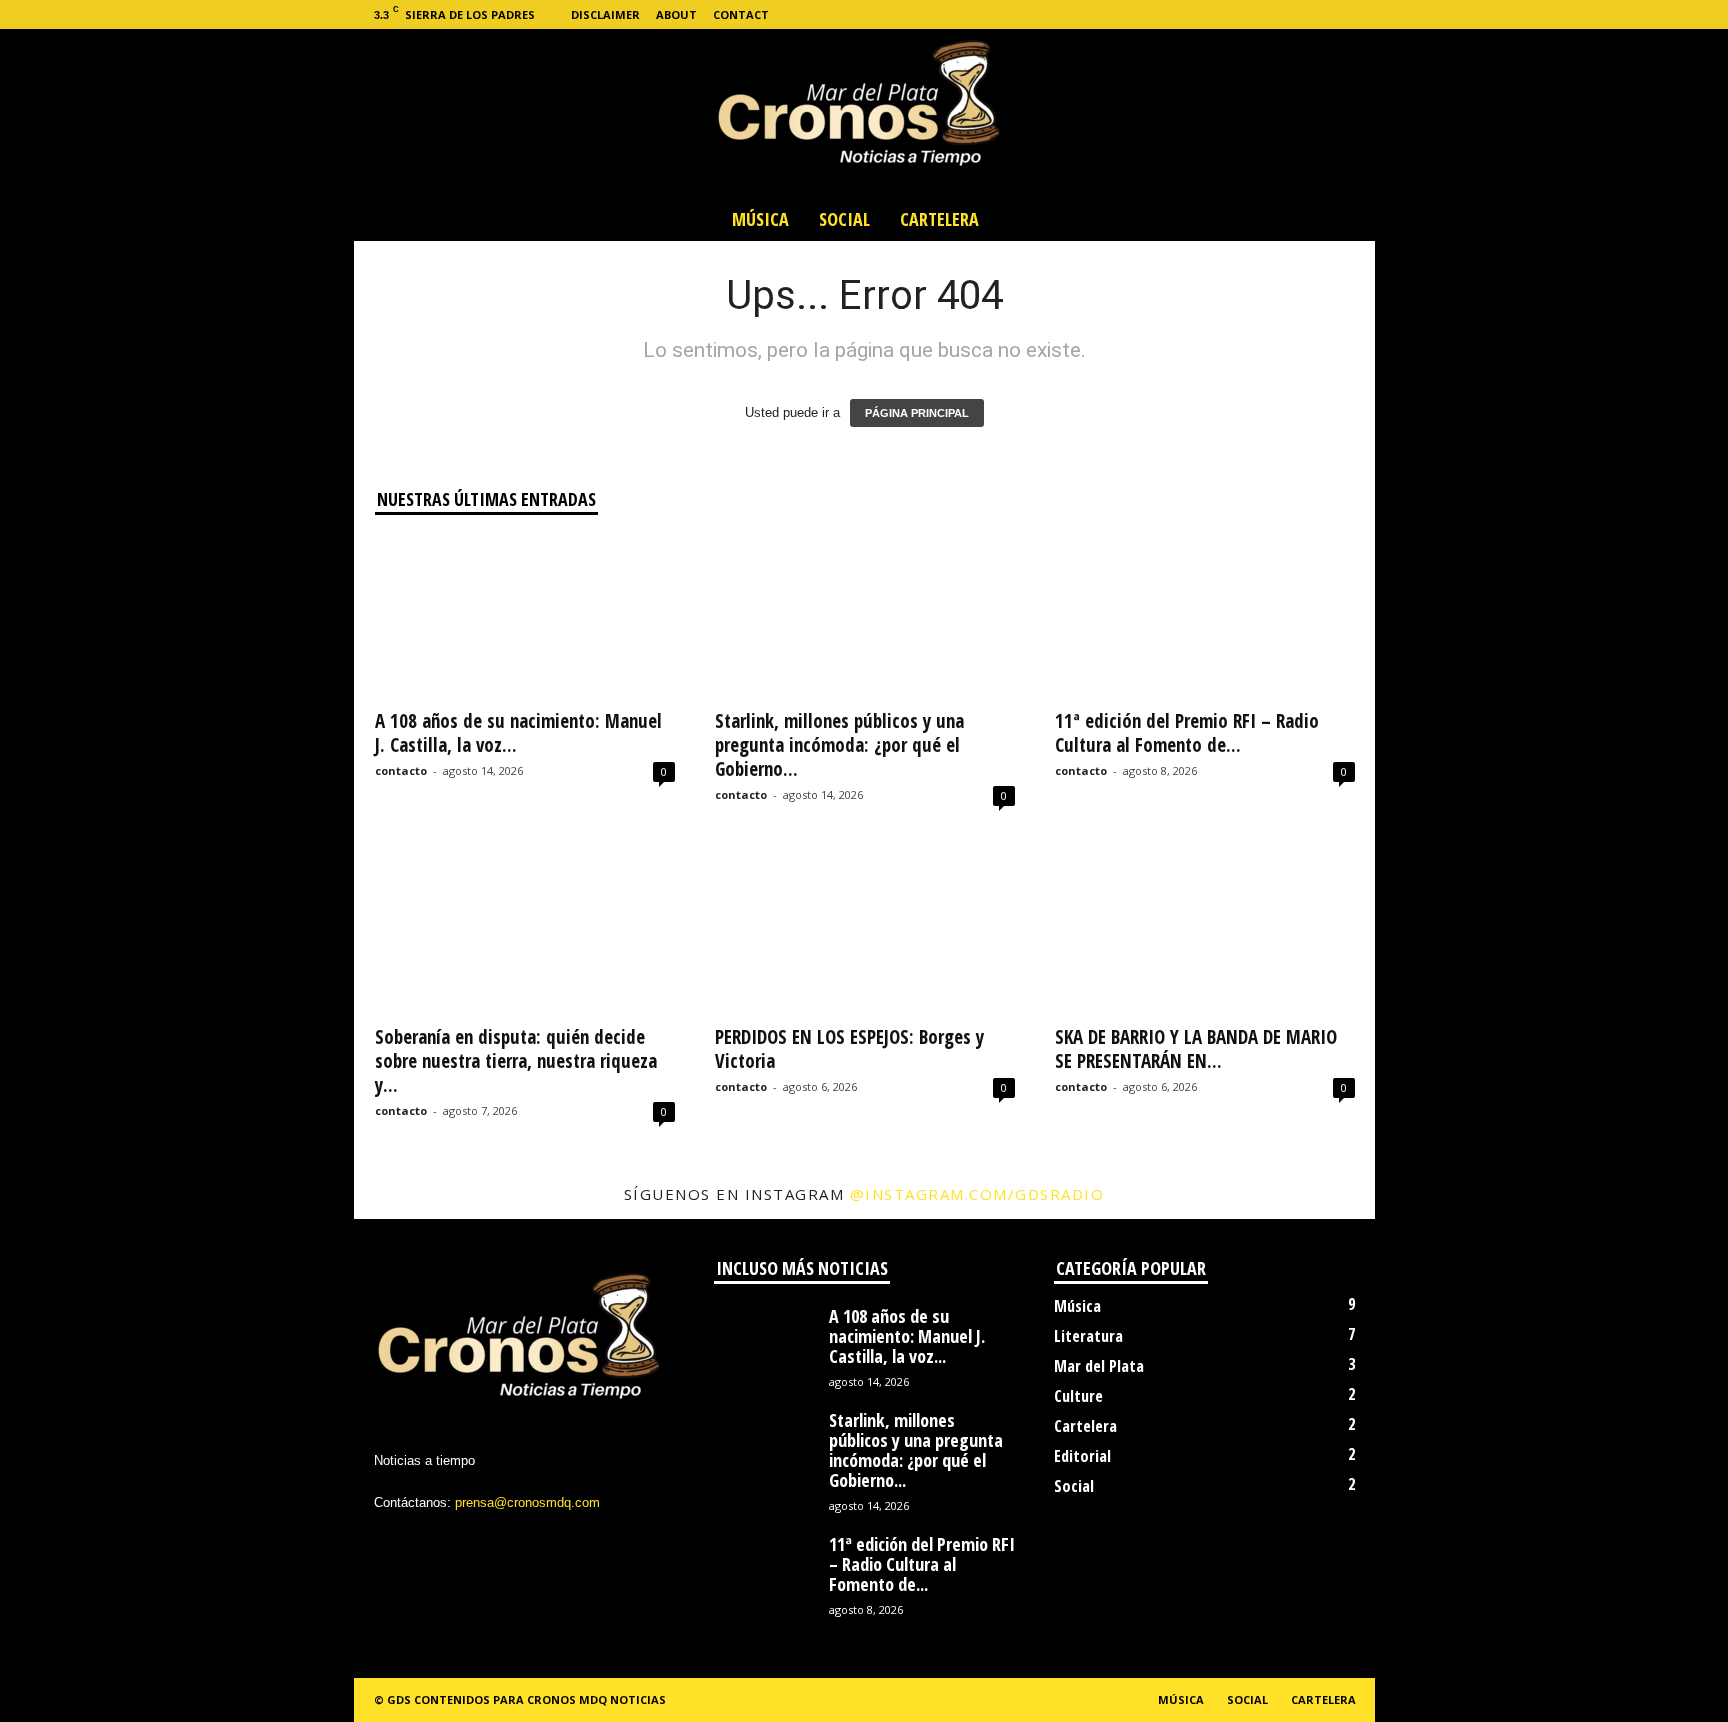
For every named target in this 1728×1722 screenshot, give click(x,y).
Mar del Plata (1099, 1366)
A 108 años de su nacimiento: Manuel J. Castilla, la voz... (518, 733)
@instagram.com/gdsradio (977, 1194)
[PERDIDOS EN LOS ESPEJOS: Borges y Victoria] (865, 933)
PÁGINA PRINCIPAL (917, 413)
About (676, 14)
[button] (1345, 219)
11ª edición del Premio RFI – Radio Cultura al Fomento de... (1187, 733)
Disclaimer (605, 14)
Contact (741, 14)
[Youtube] (1360, 14)
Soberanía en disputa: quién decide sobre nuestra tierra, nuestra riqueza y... (516, 1061)
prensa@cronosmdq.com (527, 1502)
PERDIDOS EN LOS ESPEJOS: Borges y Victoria (849, 1049)
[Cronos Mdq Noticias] (864, 113)
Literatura (1088, 1336)
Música (760, 219)
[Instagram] (1267, 14)
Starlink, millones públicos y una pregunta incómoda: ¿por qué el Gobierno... (839, 745)
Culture (1078, 1396)
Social (844, 219)
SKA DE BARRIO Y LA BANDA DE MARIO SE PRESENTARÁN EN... (1196, 1049)
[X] (1298, 14)
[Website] (1329, 14)
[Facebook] (1236, 14)
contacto (401, 770)
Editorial (1082, 1456)
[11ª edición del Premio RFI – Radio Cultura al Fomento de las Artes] (1205, 617)
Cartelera (939, 219)
